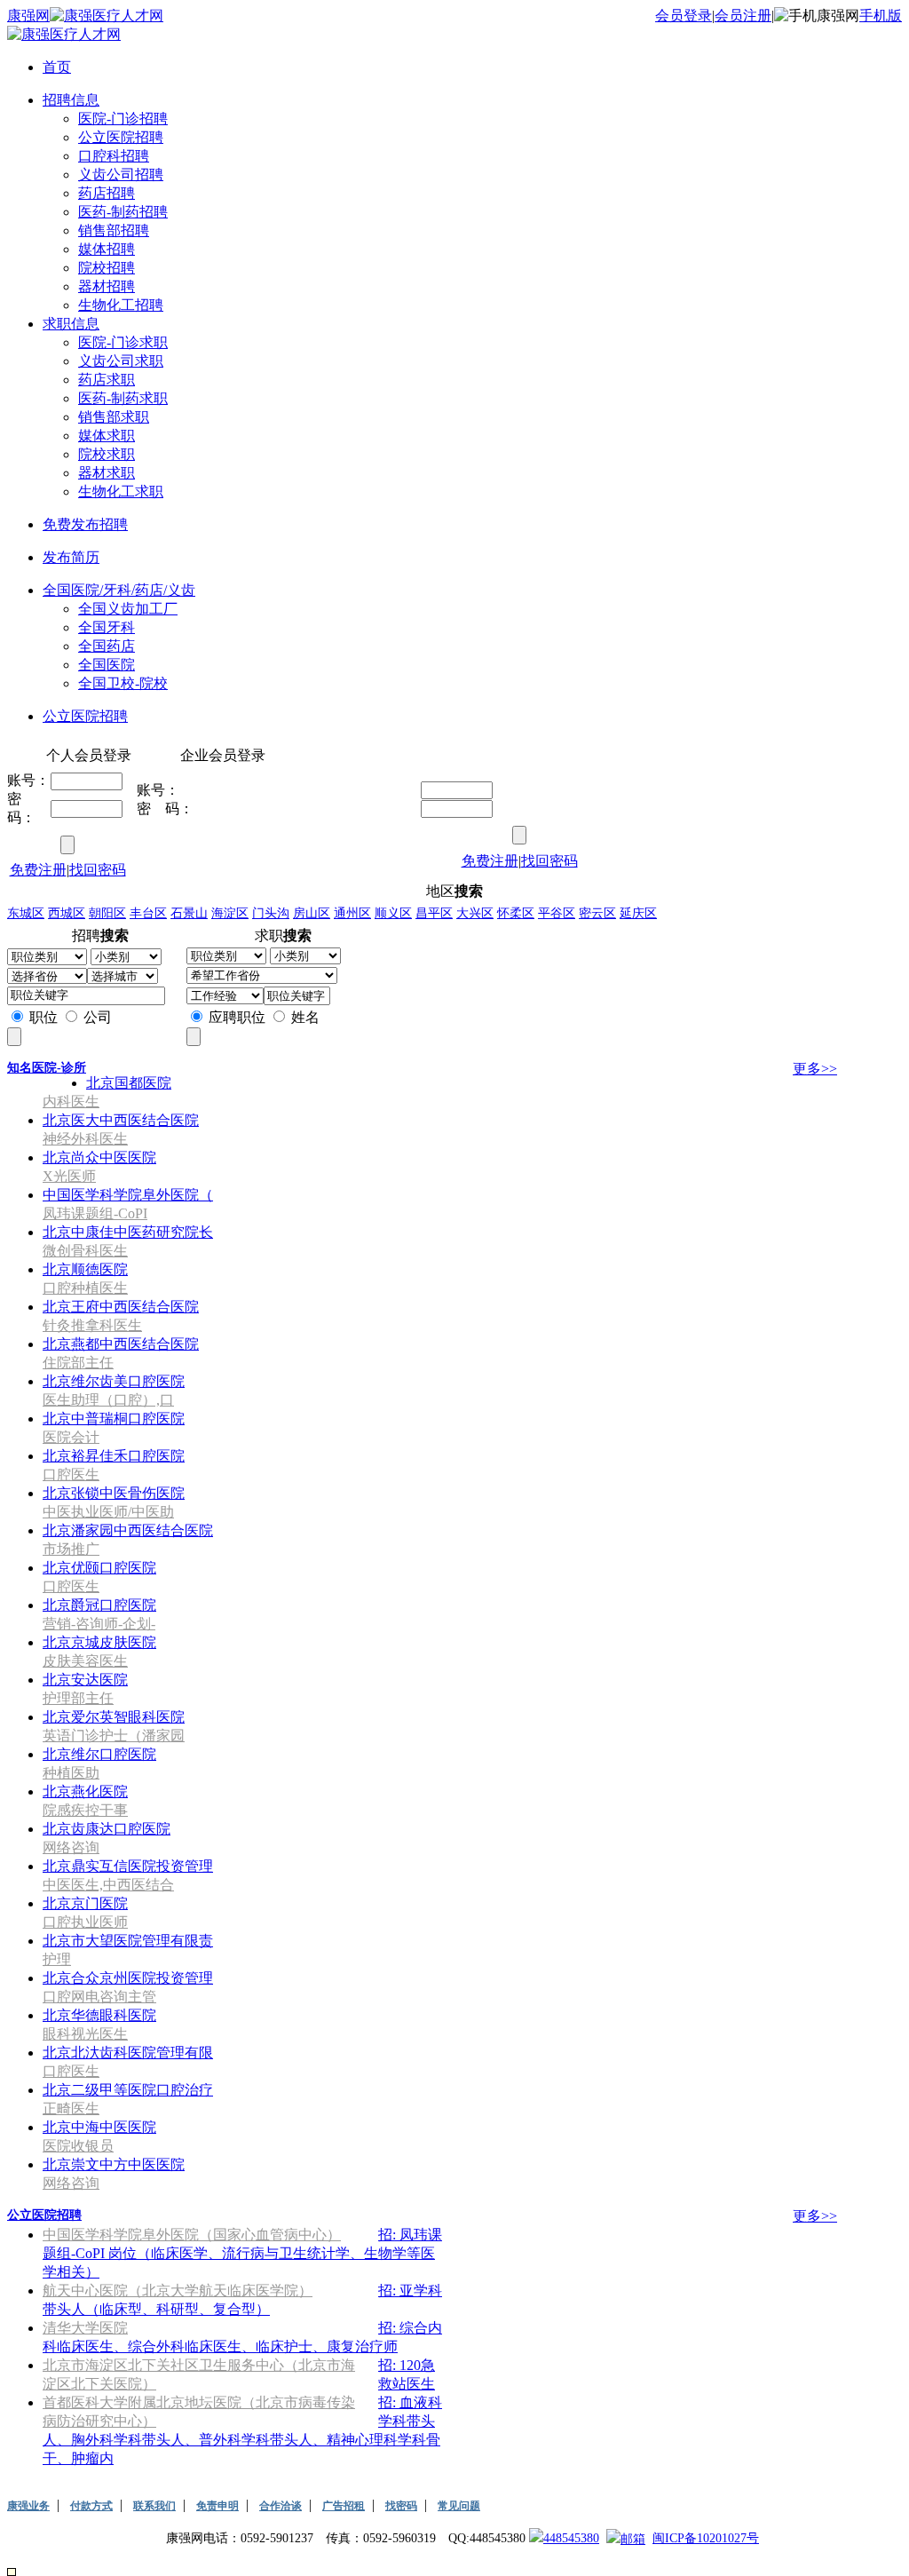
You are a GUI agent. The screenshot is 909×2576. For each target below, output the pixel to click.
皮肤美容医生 (85, 1661)
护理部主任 (78, 1698)
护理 (57, 1959)
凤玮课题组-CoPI (95, 1213)
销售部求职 (114, 417)
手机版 (881, 16)
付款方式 (91, 2506)
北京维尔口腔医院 (99, 1754)
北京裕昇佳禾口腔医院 (114, 1456)
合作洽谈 (281, 2506)
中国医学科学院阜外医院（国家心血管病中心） (192, 2235)
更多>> (815, 1069)
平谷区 (557, 913)
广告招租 (344, 2506)
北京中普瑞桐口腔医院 (114, 1419)
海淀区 (230, 913)
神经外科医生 (85, 1139)
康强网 (28, 16)
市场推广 (71, 1549)
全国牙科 (107, 627)
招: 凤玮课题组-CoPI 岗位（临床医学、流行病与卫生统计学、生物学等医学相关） (242, 2253)
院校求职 (107, 454)
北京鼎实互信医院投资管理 (128, 1866)
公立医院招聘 (121, 137)
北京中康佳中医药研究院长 (128, 1232)
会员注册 (743, 16)
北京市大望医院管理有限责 (128, 1941)
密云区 (597, 913)
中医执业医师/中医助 (108, 1512)
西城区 (67, 913)
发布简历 (71, 557)
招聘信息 (71, 100)
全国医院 (107, 665)
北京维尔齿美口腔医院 (114, 1381)
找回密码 (98, 870)
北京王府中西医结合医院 (121, 1307)
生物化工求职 (121, 491)
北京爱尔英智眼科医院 (114, 1717)
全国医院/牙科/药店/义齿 (119, 590)
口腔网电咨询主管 (99, 1997)
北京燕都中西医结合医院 (121, 1344)
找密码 (401, 2506)
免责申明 (217, 2506)
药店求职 (107, 380)
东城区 (26, 913)
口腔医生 (71, 1474)
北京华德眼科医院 (99, 2015)
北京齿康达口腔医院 (107, 1829)
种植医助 (71, 1773)
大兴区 (475, 913)
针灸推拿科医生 (92, 1325)
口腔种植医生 (85, 1288)
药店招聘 (107, 193)
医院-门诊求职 (123, 342)
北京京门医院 (85, 1903)
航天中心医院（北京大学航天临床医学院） (178, 2291)
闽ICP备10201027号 (706, 2538)
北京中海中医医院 (99, 2127)
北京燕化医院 (85, 1791)
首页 (57, 67)
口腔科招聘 (114, 156)
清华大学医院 (85, 2328)
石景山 (189, 913)
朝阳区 (107, 913)
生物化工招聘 (121, 305)
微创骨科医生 (85, 1251)
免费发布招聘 (85, 524)
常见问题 (459, 2506)
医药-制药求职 (123, 398)
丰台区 (148, 913)
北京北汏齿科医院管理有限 (128, 2053)
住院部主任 (78, 1363)
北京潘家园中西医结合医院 (128, 1530)
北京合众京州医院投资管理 (128, 1978)
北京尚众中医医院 (99, 1157)
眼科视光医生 (85, 2034)
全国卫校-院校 (123, 683)
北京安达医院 (85, 1680)
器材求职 (107, 473)
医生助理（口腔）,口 (108, 1400)
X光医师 (69, 1176)
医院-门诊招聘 (123, 119)
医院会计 (71, 1437)
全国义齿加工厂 (128, 609)
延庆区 (638, 913)
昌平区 (434, 913)
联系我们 (154, 2506)
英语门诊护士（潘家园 (114, 1736)
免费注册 (38, 870)
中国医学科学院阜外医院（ (128, 1195)
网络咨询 (71, 1847)
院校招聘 (107, 268)
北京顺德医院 (85, 1269)
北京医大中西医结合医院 (121, 1120)
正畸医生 (71, 2108)
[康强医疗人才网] (107, 16)
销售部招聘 (114, 230)
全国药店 (107, 646)
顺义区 (393, 913)
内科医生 (71, 1102)
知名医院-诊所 (47, 1068)
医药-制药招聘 (123, 212)
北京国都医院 (129, 1083)
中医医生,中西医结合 (108, 1885)
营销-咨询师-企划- (99, 1624)
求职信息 (71, 324)
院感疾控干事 (85, 1810)
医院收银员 (78, 2146)
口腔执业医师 (85, 1922)
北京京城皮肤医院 (99, 1642)
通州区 (352, 913)
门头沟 (271, 913)
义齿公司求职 (121, 361)
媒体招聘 (107, 249)
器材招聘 (107, 286)
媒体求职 (107, 436)
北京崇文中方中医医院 (114, 2164)
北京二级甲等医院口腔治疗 (128, 2090)
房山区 (312, 913)
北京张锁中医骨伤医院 (114, 1493)
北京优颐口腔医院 (99, 1568)
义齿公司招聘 (121, 174)
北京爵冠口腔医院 (99, 1605)
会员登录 (684, 16)
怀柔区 (516, 913)
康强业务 (28, 2506)
